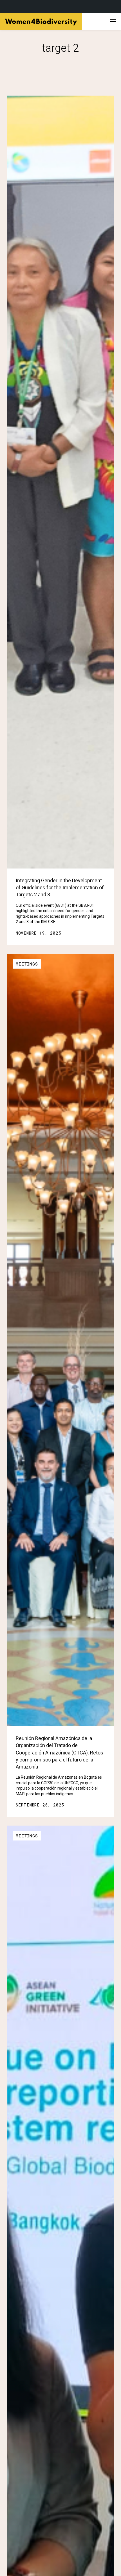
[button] (113, 21)
